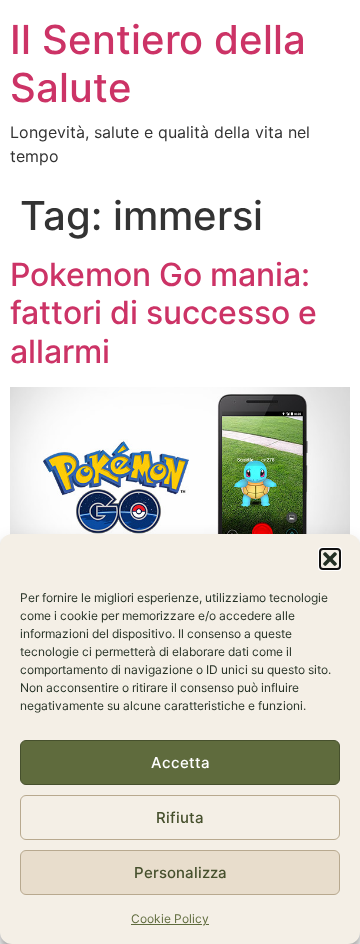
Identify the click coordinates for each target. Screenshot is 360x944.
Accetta (180, 762)
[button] (330, 559)
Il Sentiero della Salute (158, 63)
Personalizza (180, 872)
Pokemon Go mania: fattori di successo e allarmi (163, 313)
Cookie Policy (170, 918)
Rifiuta (180, 817)
